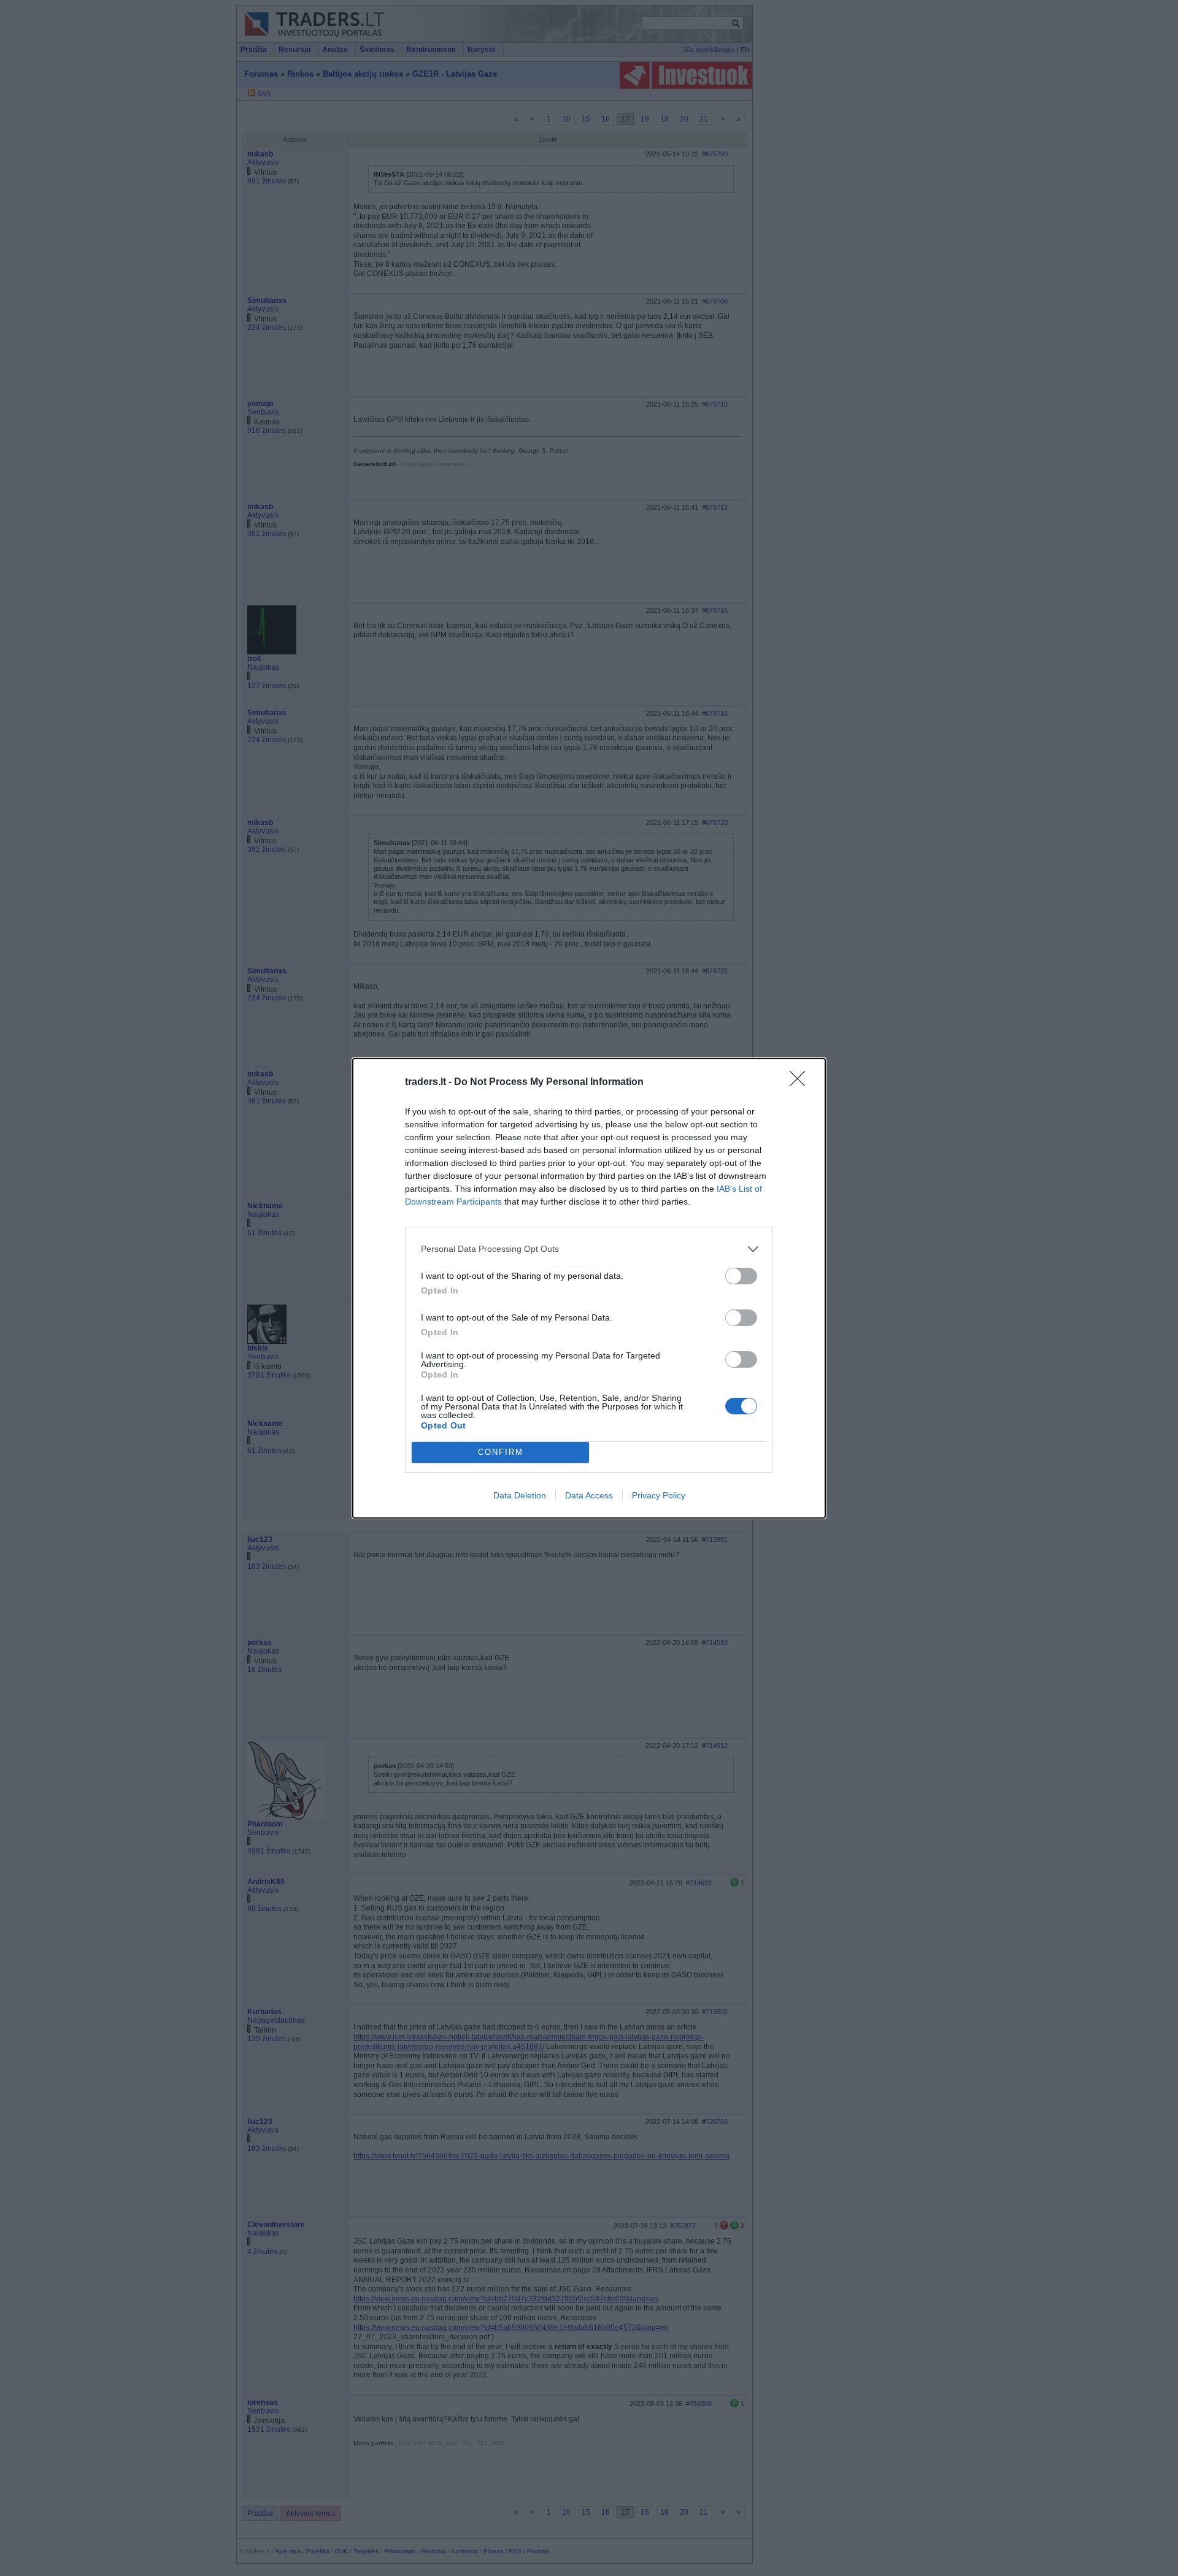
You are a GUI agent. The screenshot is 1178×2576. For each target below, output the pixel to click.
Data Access (589, 1495)
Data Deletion (520, 1495)
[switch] (741, 1276)
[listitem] (589, 1249)
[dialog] (589, 1288)
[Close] (801, 1083)
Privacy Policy (659, 1495)
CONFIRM (501, 1452)
